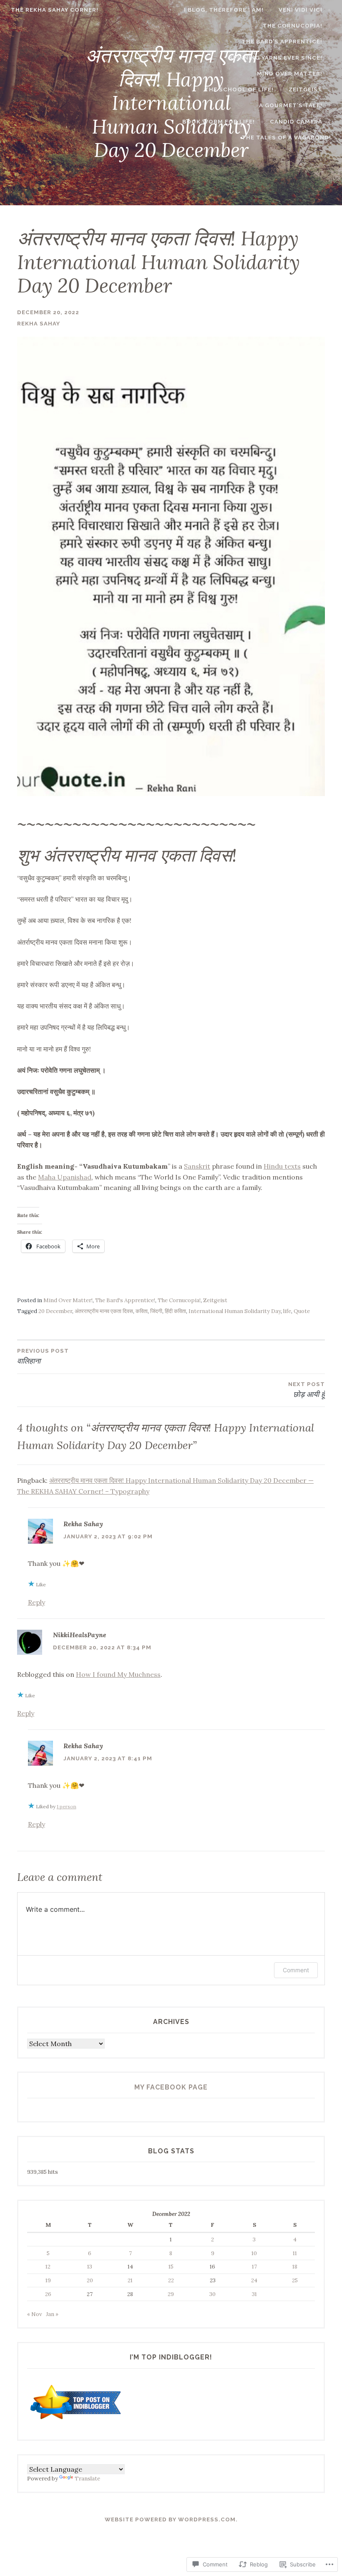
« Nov (35, 2314)
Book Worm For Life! (219, 122)
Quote (302, 1311)
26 (48, 2294)
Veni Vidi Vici (301, 10)
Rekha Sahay (39, 324)
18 (295, 2267)
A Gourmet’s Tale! (291, 105)
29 (171, 2294)
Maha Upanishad (65, 1177)
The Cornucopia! (293, 26)
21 (130, 2280)
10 (254, 2253)
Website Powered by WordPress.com (170, 2519)
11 (295, 2253)
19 (48, 2280)
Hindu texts (282, 1166)
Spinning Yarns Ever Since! (276, 58)
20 (90, 2280)
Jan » (52, 2314)
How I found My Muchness (118, 1674)
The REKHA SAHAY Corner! (55, 10)
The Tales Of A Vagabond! (286, 137)
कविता (142, 1311)
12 (48, 2267)
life (287, 1311)
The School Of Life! (239, 89)
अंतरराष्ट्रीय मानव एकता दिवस (104, 1311)
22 (171, 2280)
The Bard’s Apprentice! (282, 42)
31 (254, 2294)
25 (295, 2280)
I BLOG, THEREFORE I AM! (224, 10)
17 (254, 2267)
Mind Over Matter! (290, 74)
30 (212, 2294)
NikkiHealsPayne (80, 1635)
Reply (36, 1602)
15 (171, 2267)
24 (254, 2280)
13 (90, 2267)
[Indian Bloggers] (76, 2421)
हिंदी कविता (175, 1311)
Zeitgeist (306, 89)
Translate (87, 2479)
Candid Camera (296, 122)
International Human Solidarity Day (235, 1311)
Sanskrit (197, 1166)
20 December (55, 1311)
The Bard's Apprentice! (125, 1300)
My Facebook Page (171, 2087)
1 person (67, 1806)
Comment (296, 1970)
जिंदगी (156, 1311)
